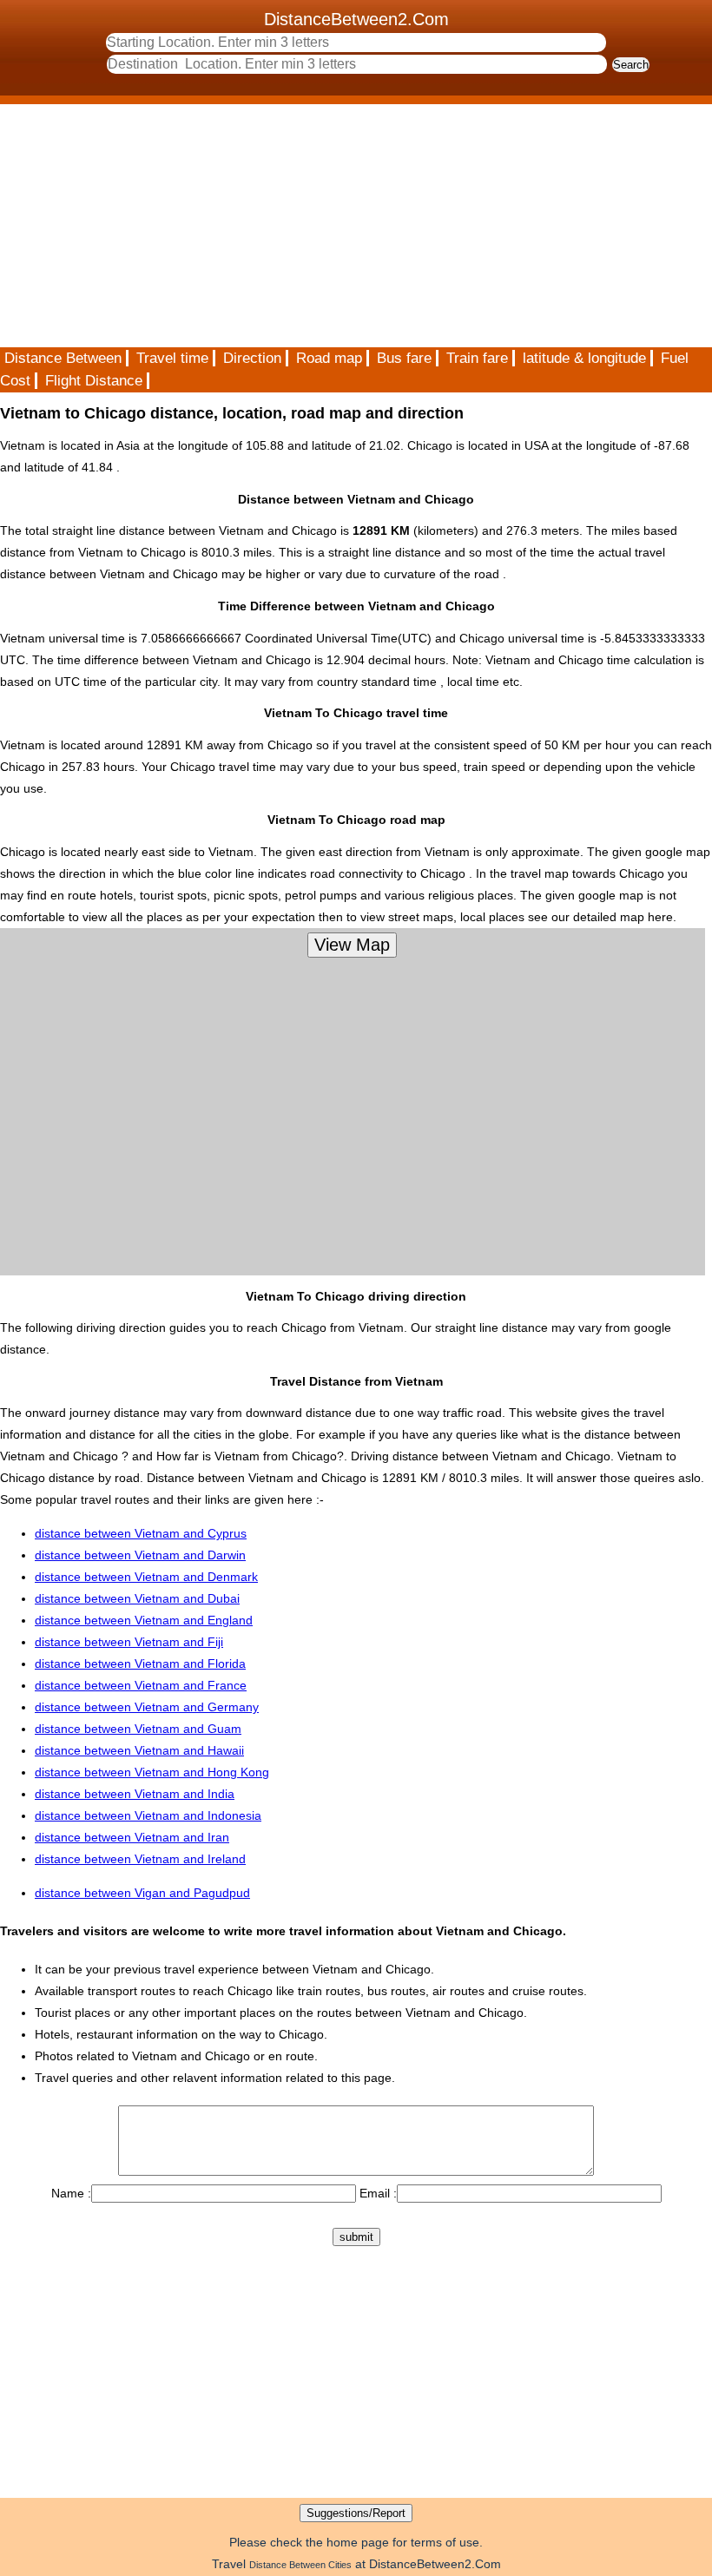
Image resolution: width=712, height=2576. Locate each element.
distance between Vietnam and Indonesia (148, 1815)
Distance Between (63, 358)
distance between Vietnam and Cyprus (141, 1533)
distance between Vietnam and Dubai (137, 1598)
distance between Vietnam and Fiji (129, 1642)
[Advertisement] (356, 226)
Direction (252, 358)
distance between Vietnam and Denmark (146, 1577)
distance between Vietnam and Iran (132, 1837)
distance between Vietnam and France (141, 1685)
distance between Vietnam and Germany (147, 1707)
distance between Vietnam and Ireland (140, 1859)
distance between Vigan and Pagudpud (142, 1893)
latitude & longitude (584, 358)
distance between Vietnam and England (144, 1620)
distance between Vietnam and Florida (140, 1664)
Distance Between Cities (300, 2565)
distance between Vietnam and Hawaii (139, 1750)
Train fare (477, 358)
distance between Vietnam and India (135, 1794)
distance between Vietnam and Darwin (140, 1555)
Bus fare (404, 358)
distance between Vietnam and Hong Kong (152, 1772)
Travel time (172, 358)
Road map (329, 358)
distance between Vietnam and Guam (138, 1729)
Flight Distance (94, 381)
